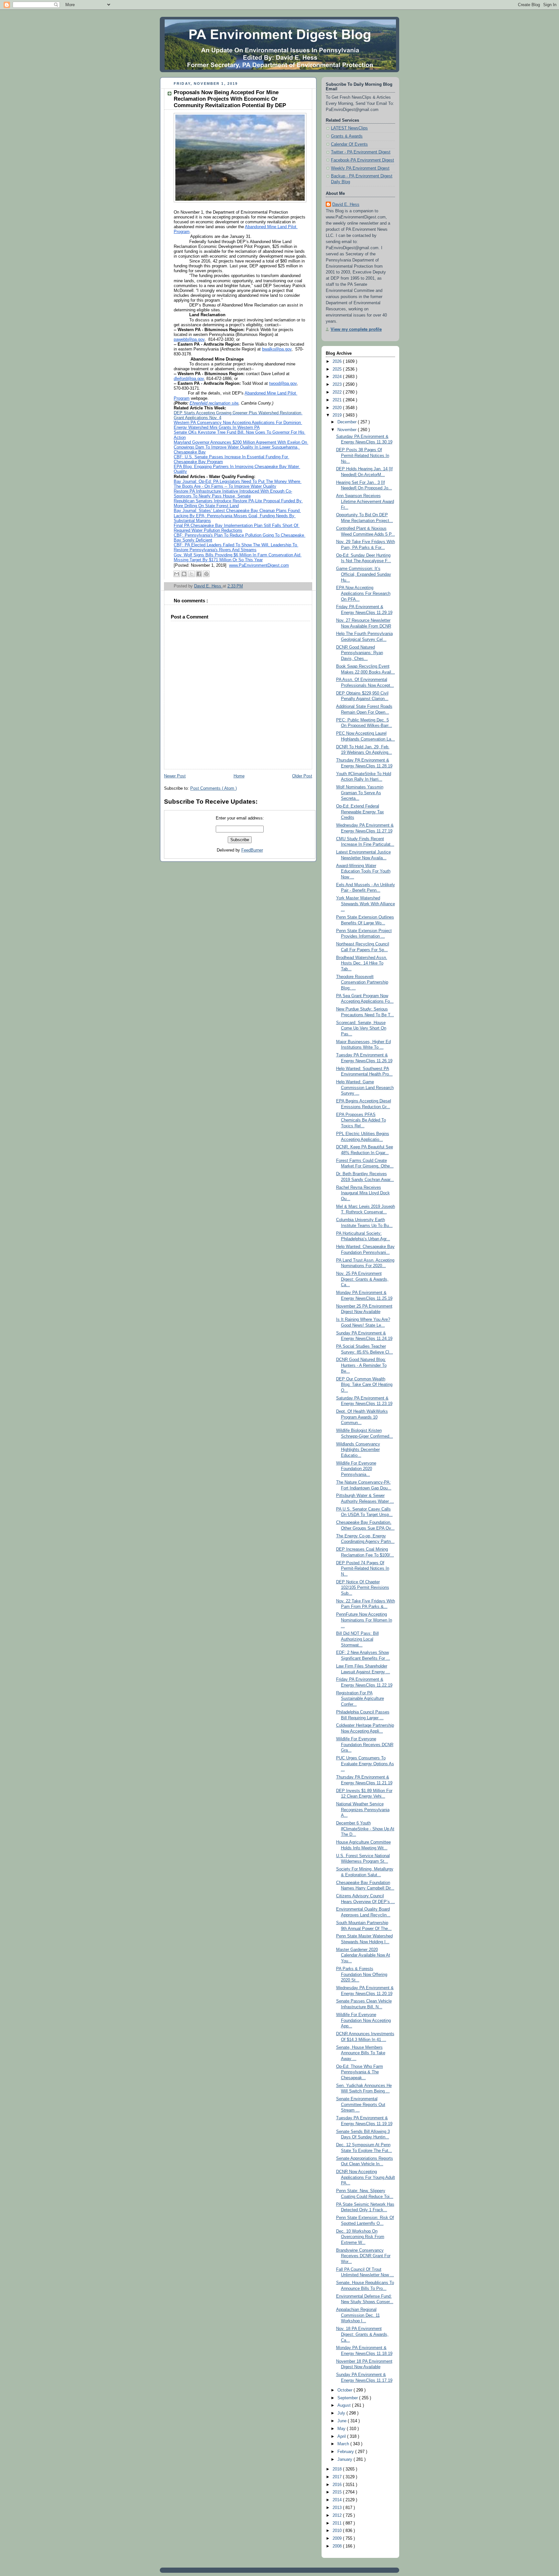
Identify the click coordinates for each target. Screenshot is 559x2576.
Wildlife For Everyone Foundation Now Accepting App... (363, 2020)
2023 (338, 385)
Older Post (302, 776)
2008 (338, 2546)
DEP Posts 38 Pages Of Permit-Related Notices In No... (363, 456)
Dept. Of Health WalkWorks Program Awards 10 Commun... (362, 1417)
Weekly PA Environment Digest (360, 168)
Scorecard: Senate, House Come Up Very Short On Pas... (361, 1028)
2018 (338, 2469)
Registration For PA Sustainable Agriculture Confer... (360, 1699)
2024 (338, 377)
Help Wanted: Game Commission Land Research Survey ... (365, 1088)
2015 (338, 2492)
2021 (338, 400)
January (345, 2459)
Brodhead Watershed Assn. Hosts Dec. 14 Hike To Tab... (362, 963)
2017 (338, 2477)
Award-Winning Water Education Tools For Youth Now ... (363, 871)
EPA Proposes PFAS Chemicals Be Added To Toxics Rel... (361, 1120)
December (348, 422)
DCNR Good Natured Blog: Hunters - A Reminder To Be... (361, 1365)
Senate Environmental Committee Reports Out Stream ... (361, 2105)
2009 (338, 2538)
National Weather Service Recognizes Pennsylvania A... (363, 1810)
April (342, 2437)
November (348, 430)
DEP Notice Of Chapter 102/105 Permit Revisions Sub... (363, 1588)
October (345, 2390)
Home (239, 776)
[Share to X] (192, 574)
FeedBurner (252, 850)
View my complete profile (356, 329)
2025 (338, 369)
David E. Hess (346, 205)
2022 (338, 392)
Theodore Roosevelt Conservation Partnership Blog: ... (362, 982)
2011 (338, 2523)
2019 (338, 415)
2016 (338, 2485)
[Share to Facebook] (199, 574)
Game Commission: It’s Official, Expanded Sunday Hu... (364, 574)
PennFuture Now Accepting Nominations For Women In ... (364, 1620)
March (344, 2444)
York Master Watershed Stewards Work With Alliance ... (366, 904)
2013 (338, 2508)
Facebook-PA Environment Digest (362, 160)
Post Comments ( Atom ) (214, 788)
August (345, 2405)
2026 (338, 362)
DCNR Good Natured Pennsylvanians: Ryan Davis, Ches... (360, 653)
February (346, 2452)
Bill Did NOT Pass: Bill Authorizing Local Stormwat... (357, 1639)
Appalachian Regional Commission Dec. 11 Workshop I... (358, 2315)
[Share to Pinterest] (206, 574)
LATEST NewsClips (349, 128)
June (343, 2421)
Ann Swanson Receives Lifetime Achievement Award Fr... (365, 502)
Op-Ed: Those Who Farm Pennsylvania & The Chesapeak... (360, 2072)
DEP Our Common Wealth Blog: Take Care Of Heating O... (364, 1385)
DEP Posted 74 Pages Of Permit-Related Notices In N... (363, 1569)
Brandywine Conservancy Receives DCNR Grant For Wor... (363, 2256)
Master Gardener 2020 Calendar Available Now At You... (363, 1955)
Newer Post (175, 776)
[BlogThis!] (184, 574)
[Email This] (177, 574)
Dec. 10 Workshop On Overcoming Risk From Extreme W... (360, 2237)
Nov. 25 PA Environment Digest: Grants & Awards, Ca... (362, 1279)
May (342, 2429)
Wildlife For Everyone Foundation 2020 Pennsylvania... (356, 1469)
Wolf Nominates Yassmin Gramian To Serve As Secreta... (360, 793)
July (342, 2413)
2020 (338, 408)
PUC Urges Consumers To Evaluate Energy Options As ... (365, 1764)
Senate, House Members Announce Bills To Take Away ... (361, 2053)
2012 (338, 2515)
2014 (338, 2500)
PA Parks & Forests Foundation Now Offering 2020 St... (362, 1974)
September (348, 2398)
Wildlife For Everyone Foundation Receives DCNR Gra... (365, 1745)
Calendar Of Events (349, 144)
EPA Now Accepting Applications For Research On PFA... (363, 593)
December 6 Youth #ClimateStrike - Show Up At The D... (365, 1829)
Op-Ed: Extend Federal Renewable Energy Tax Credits (360, 812)
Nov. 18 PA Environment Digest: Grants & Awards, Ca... (362, 2334)
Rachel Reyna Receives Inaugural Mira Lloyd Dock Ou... (363, 1193)
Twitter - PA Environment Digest (361, 152)
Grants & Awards (347, 136)
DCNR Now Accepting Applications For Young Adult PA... (366, 2177)
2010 (338, 2531)
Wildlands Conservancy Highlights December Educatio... (358, 1450)
